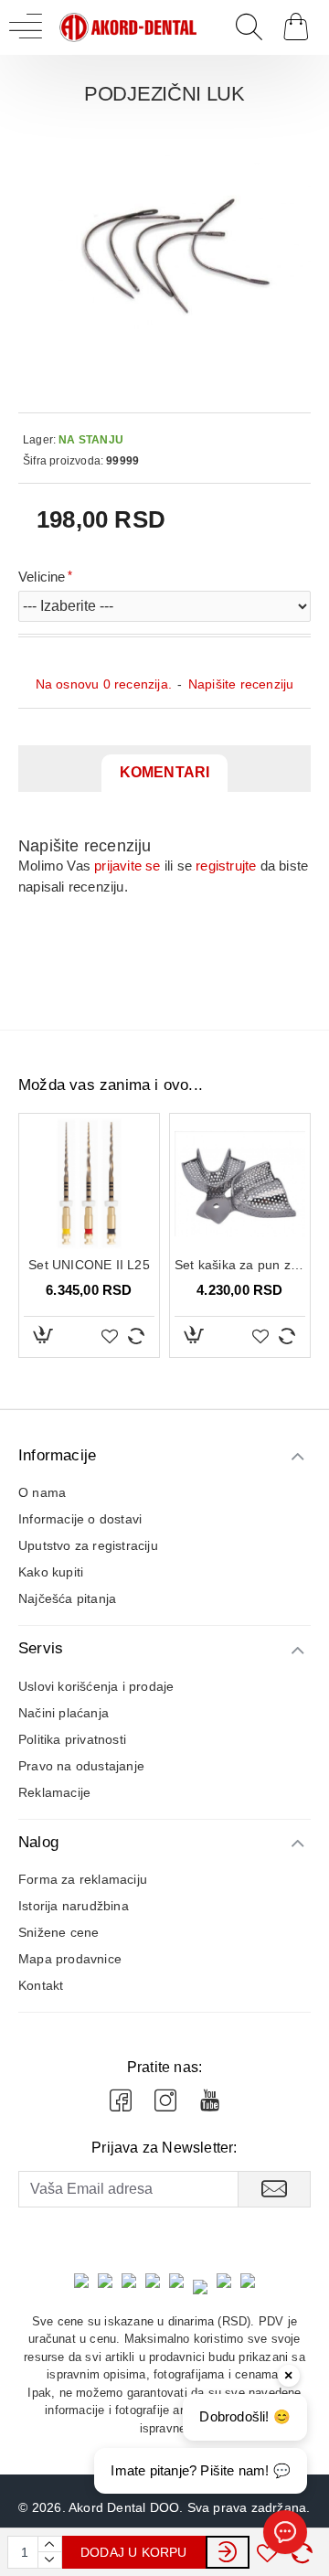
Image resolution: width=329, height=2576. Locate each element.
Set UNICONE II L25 (89, 1265)
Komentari (165, 772)
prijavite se (127, 866)
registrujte (226, 866)
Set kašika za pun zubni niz (240, 1265)
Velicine (42, 577)
